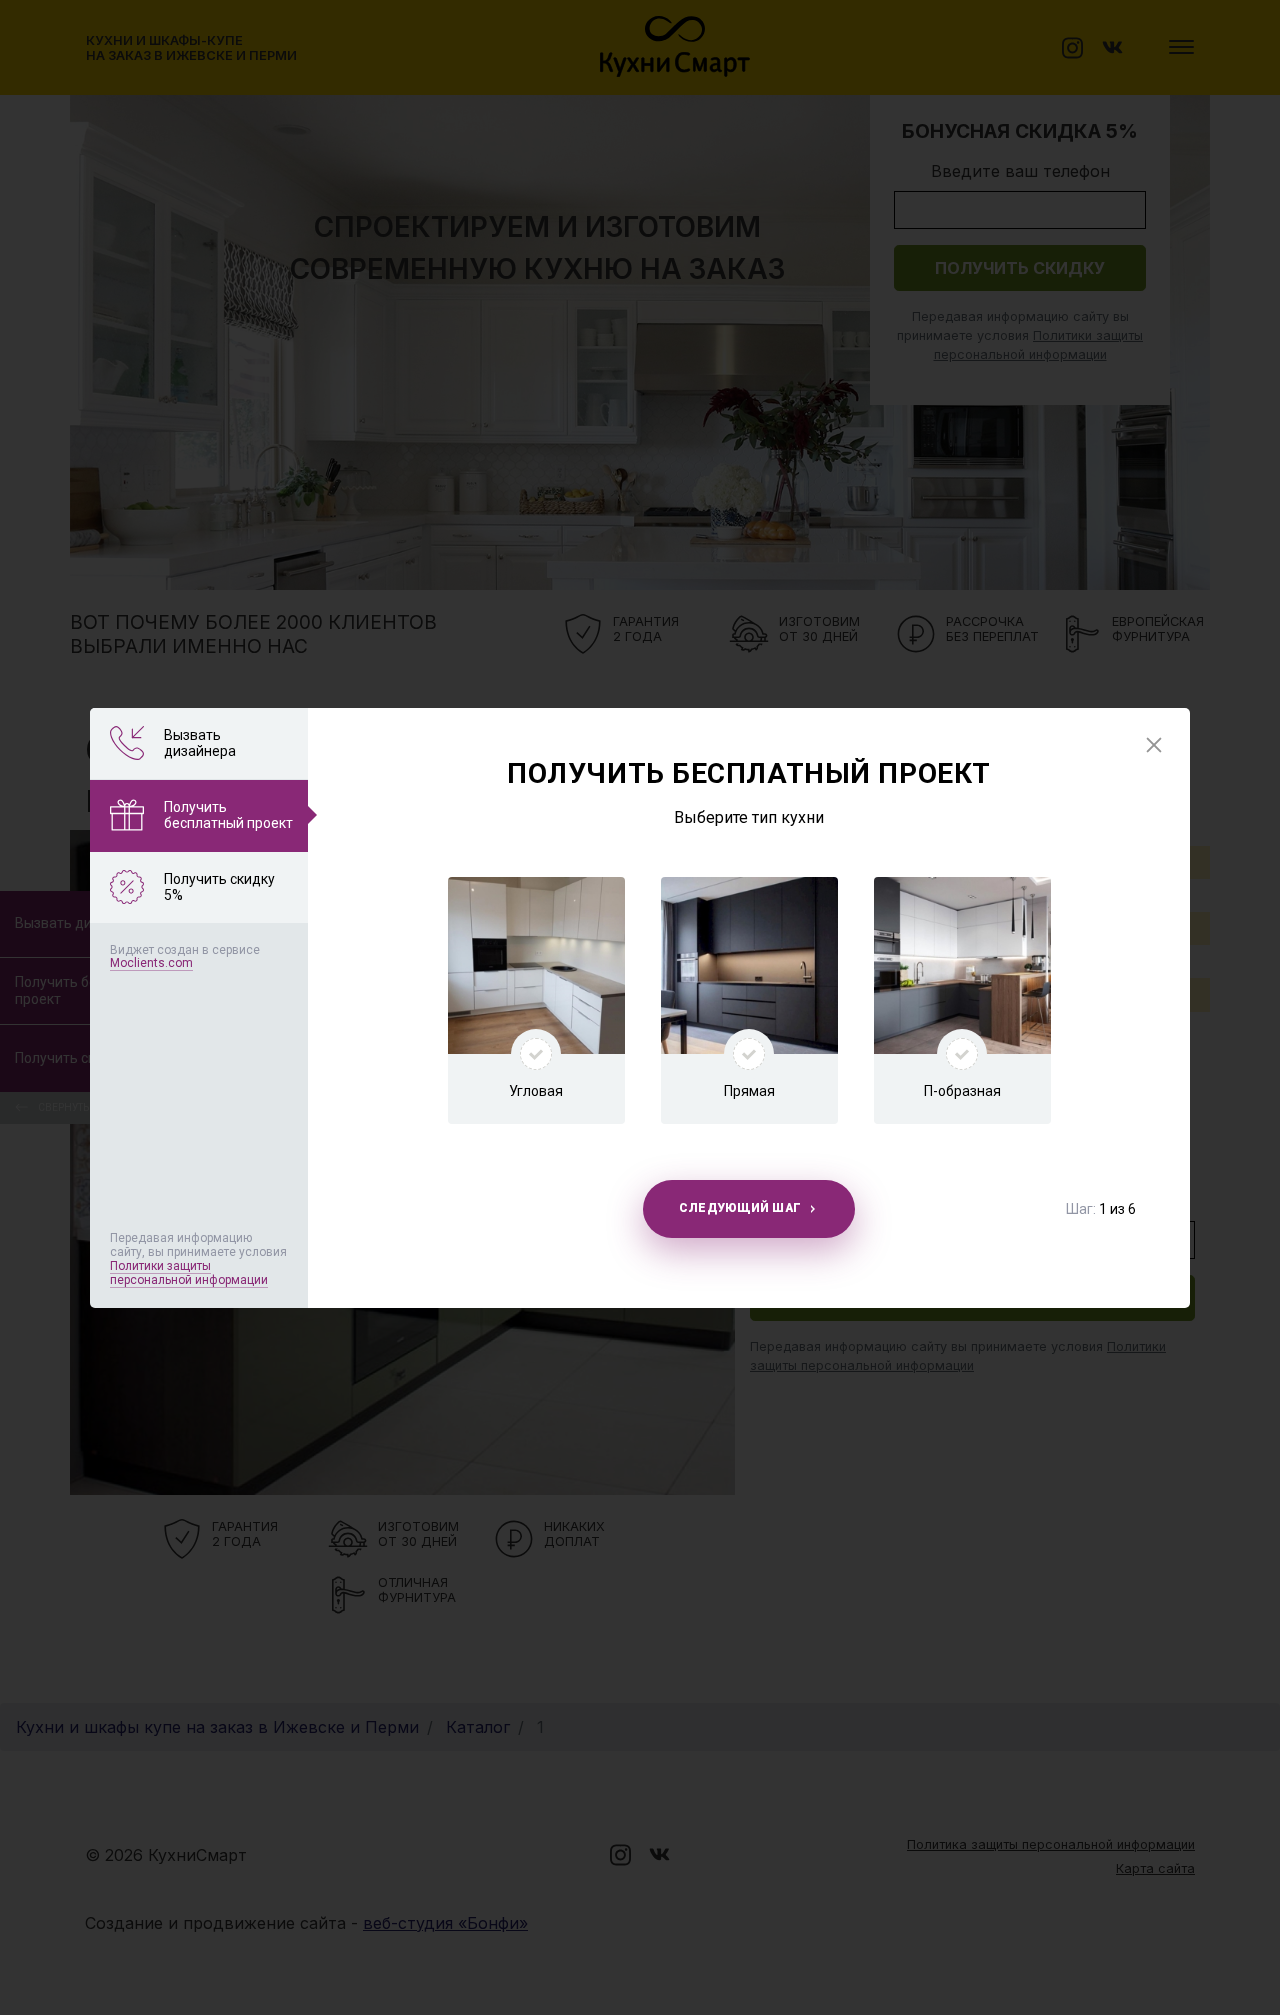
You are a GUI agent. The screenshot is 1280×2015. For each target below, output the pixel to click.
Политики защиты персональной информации (189, 1273)
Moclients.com (151, 963)
